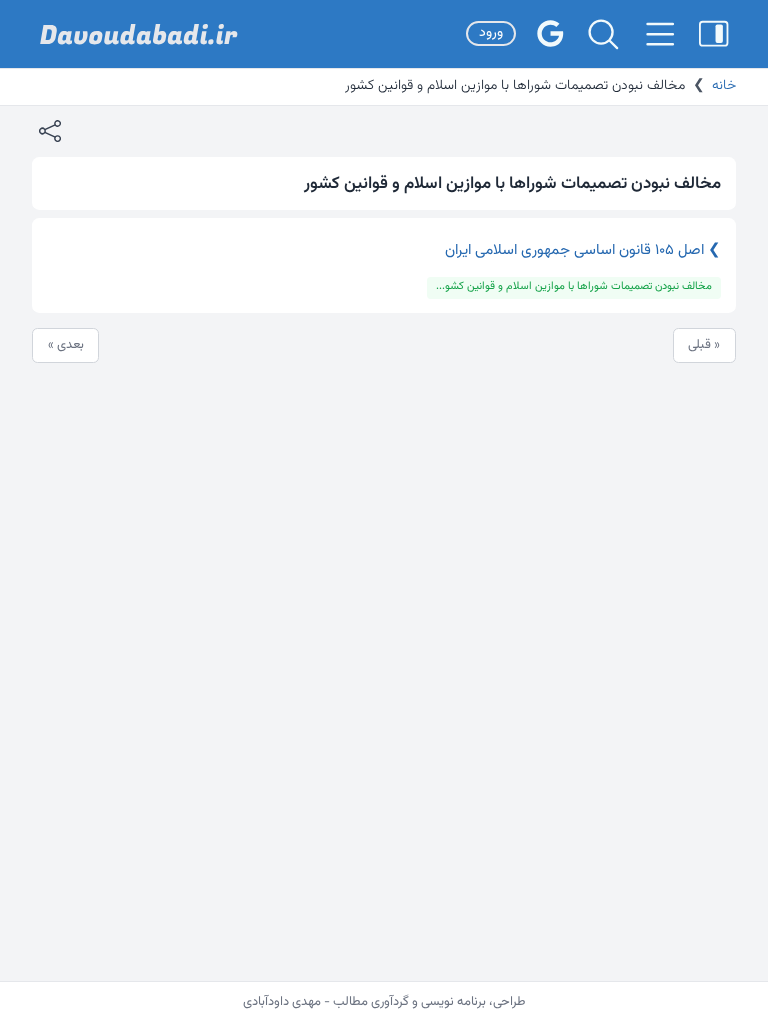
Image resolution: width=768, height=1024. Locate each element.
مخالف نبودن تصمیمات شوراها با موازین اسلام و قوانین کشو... (574, 286)
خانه (724, 86)
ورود (491, 33)
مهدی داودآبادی (282, 1002)
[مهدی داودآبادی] (139, 34)
